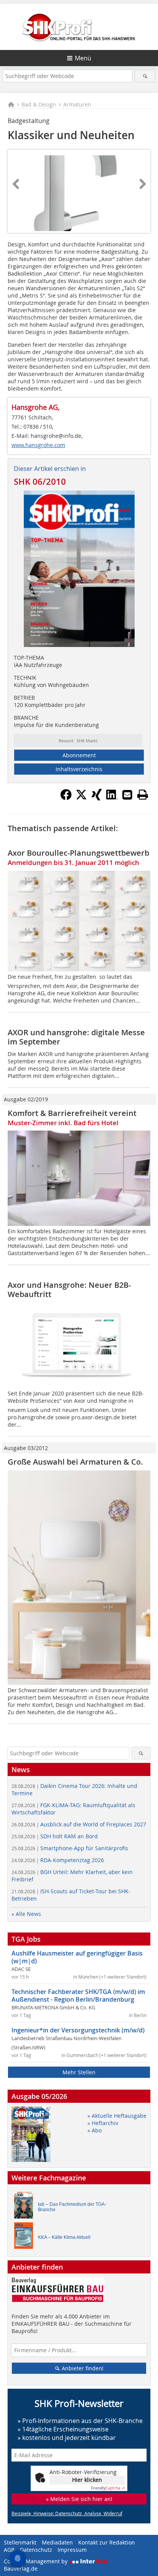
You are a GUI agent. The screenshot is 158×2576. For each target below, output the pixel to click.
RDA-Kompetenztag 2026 (58, 1860)
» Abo (95, 2130)
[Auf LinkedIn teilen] (112, 798)
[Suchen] (145, 76)
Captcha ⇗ (108, 2488)
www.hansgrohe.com (38, 445)
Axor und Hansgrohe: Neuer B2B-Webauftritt (69, 1290)
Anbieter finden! (82, 2368)
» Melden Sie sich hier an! (79, 2499)
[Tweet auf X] (81, 798)
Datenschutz (36, 2550)
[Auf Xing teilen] (97, 798)
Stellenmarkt (20, 2542)
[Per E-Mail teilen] (127, 795)
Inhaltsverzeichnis (79, 769)
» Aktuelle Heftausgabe (117, 2116)
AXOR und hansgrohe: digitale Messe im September (76, 1037)
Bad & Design (39, 104)
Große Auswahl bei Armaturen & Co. (75, 1462)
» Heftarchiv (103, 2123)
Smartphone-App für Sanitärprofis (70, 1848)
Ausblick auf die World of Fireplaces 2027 (79, 1824)
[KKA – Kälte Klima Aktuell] (26, 2238)
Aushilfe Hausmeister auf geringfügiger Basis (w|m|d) (77, 1957)
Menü (83, 58)
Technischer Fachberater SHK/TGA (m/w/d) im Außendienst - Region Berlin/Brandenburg (78, 1996)
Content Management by (36, 2561)
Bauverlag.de (21, 2569)
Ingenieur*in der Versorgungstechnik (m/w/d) (78, 2030)
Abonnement (79, 755)
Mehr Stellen (79, 2072)
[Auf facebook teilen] (66, 798)
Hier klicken (87, 2480)
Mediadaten (57, 2542)
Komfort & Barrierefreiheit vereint (72, 1113)
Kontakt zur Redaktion (107, 2542)
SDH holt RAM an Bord (55, 1836)
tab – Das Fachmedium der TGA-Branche (72, 2207)
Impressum (72, 2550)
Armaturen (77, 104)
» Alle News (26, 1914)
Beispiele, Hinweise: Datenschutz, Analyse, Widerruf (67, 2513)
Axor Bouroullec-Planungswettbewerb (78, 853)
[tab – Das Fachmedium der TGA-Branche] (26, 2207)
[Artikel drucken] (143, 795)
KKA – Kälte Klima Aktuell (64, 2237)
